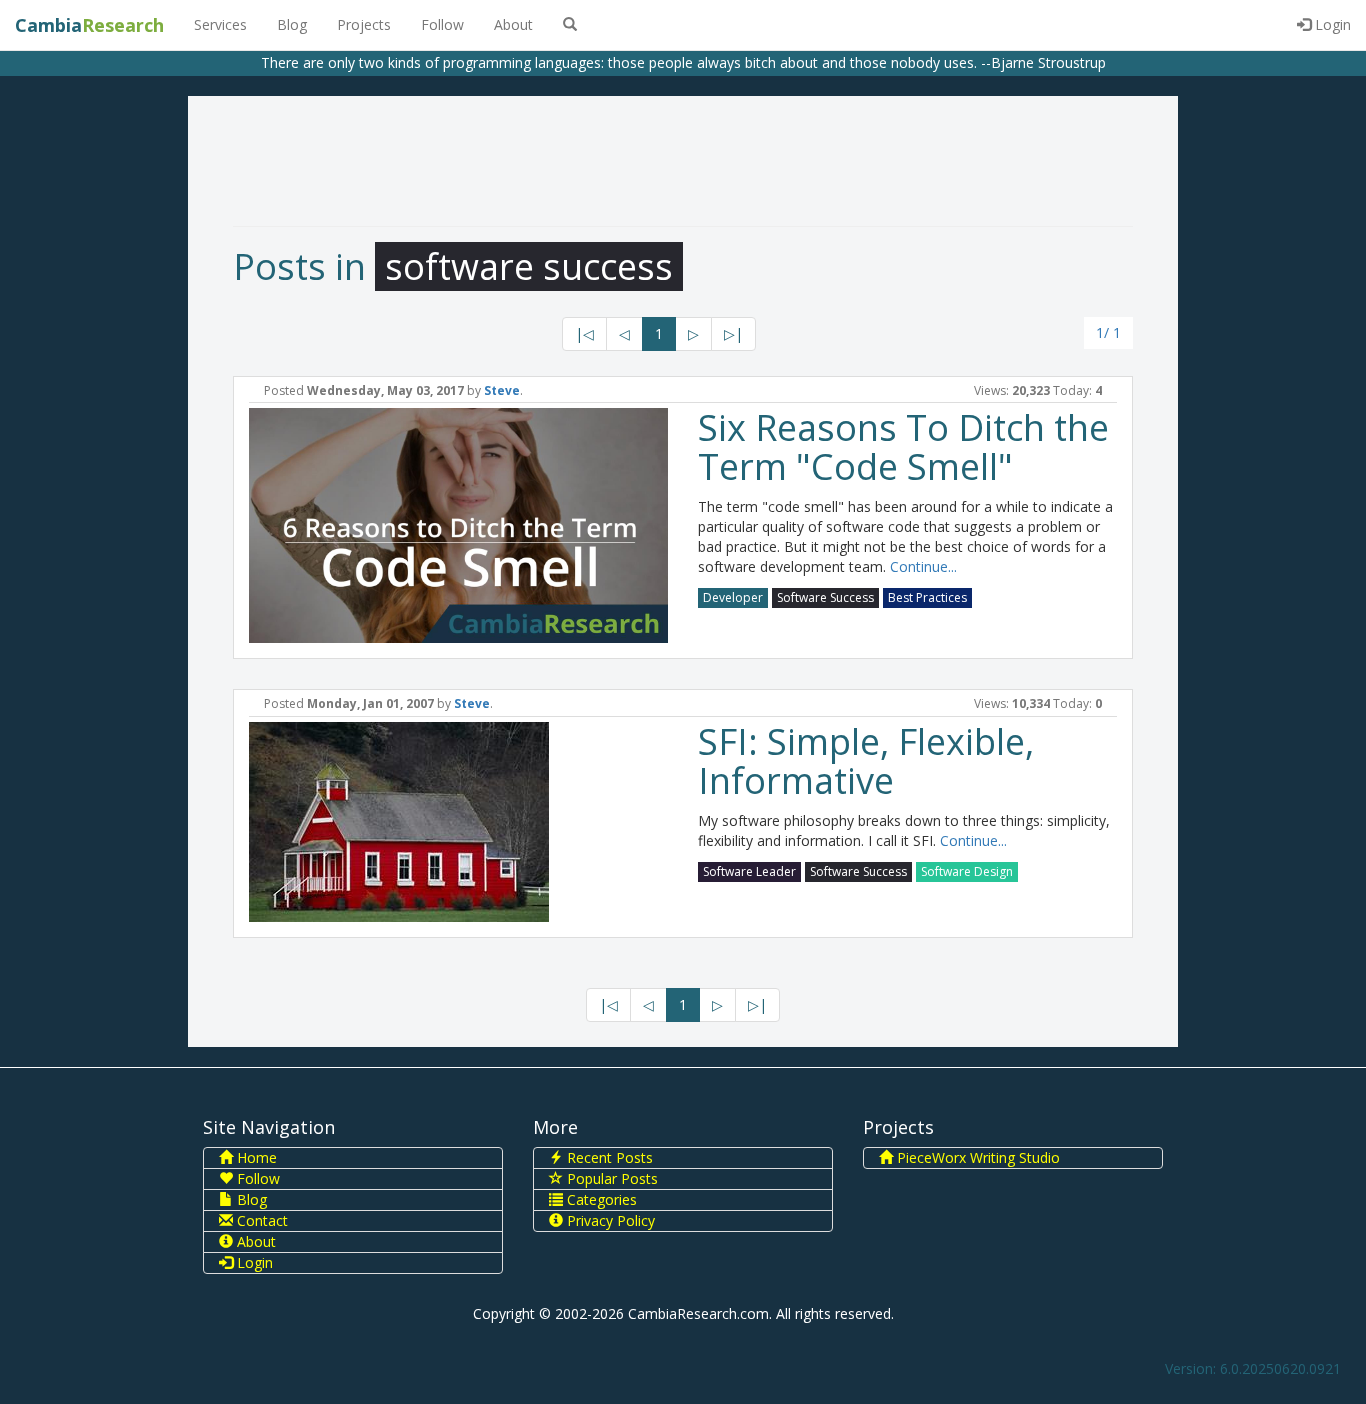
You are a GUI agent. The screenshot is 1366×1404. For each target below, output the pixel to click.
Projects (364, 24)
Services (220, 24)
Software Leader (749, 871)
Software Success (825, 597)
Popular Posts (610, 1178)
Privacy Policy (609, 1220)
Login (1331, 24)
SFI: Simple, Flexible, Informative (866, 761)
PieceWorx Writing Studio (976, 1157)
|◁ (584, 333)
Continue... (923, 566)
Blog (292, 24)
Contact (260, 1220)
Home (255, 1157)
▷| (733, 333)
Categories (600, 1199)
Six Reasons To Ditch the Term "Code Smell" (903, 447)
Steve (502, 390)
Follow (442, 24)
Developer (733, 597)
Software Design (967, 871)
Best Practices (927, 597)
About (513, 24)
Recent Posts (608, 1157)
